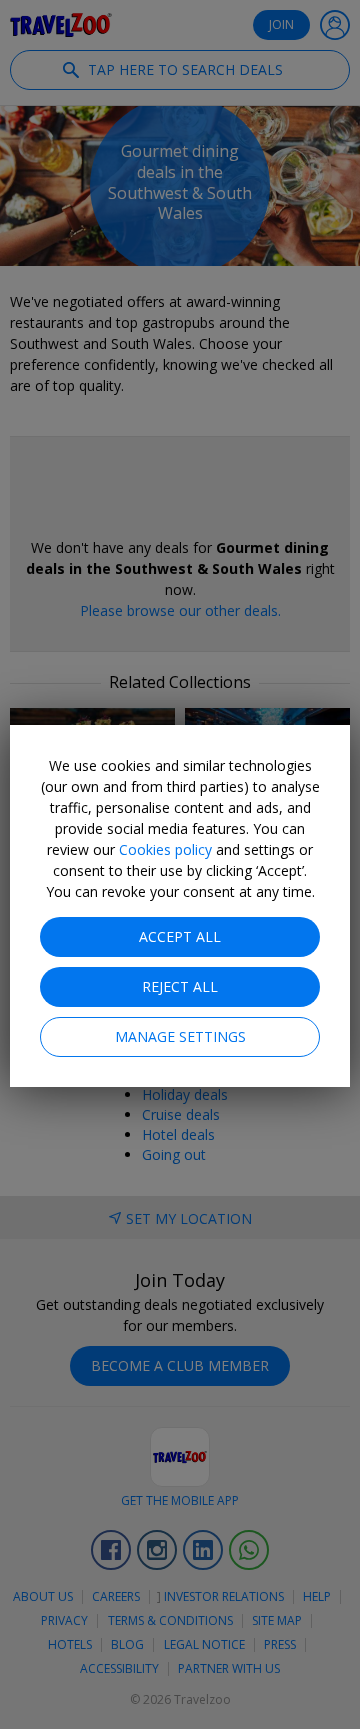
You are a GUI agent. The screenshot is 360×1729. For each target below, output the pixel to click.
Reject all (180, 986)
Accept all (180, 936)
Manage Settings (180, 1036)
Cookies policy (165, 849)
